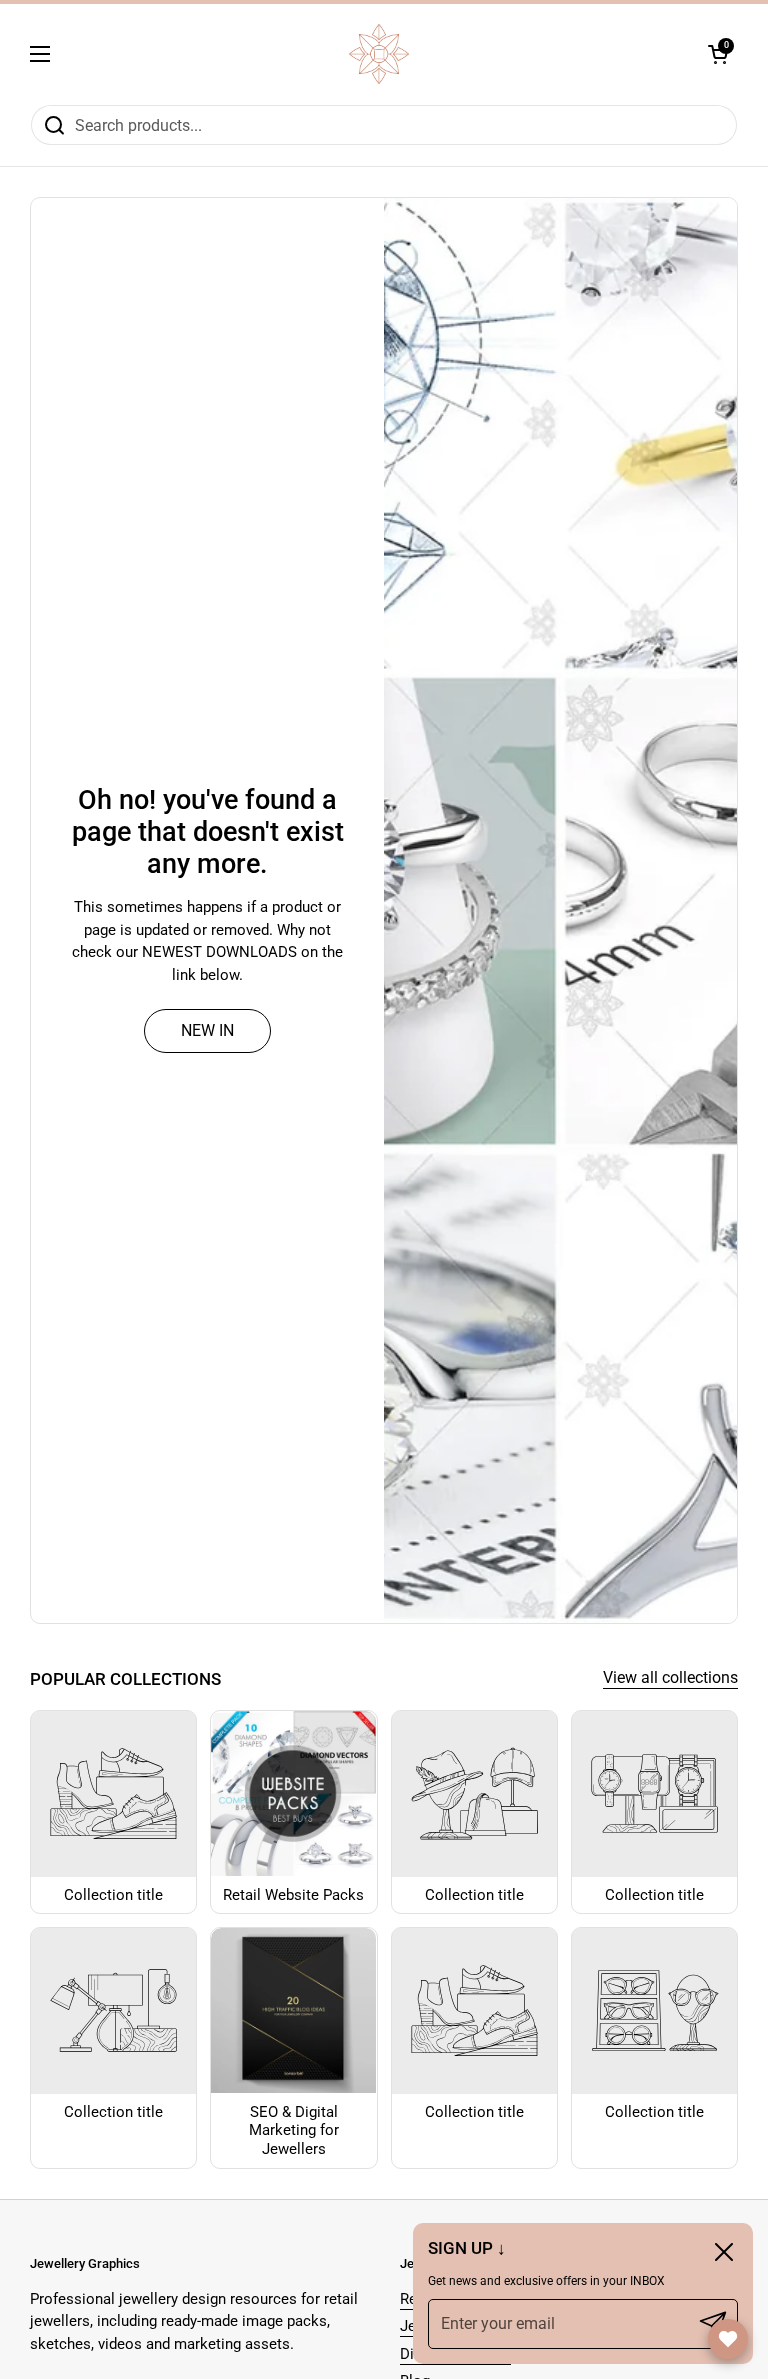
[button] (718, 54)
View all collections (670, 1677)
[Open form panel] (728, 2339)
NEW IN (207, 1030)
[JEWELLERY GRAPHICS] (379, 54)
